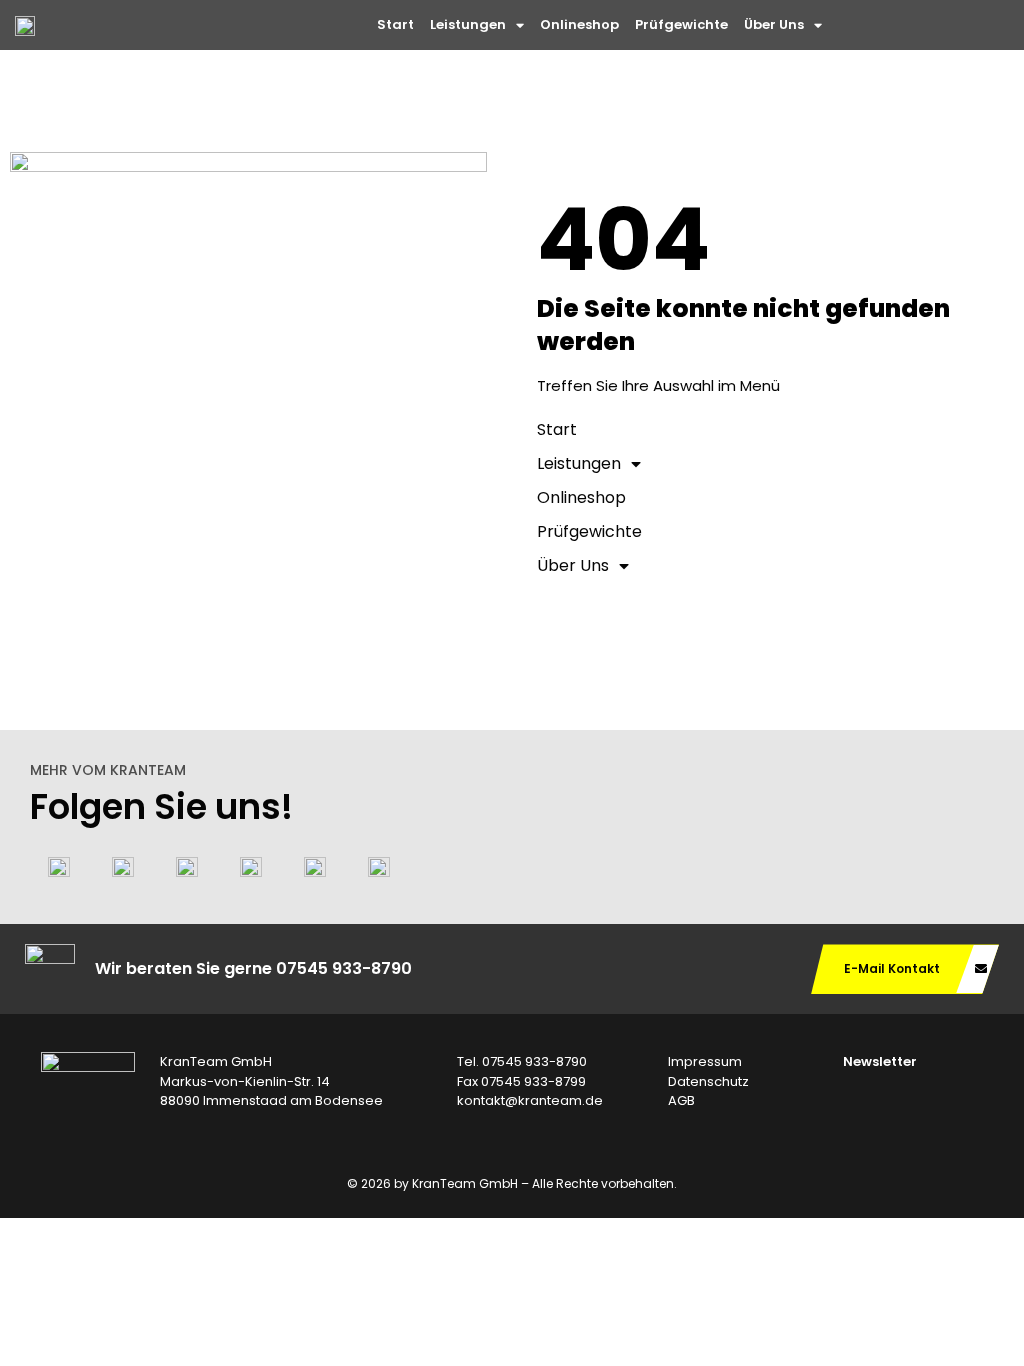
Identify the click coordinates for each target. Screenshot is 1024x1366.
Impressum (705, 1061)
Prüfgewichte (681, 24)
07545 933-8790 (344, 968)
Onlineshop (579, 24)
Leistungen (468, 24)
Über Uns (774, 24)
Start (395, 24)
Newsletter (880, 1061)
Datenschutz (708, 1081)
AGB (681, 1100)
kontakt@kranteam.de (530, 1100)
